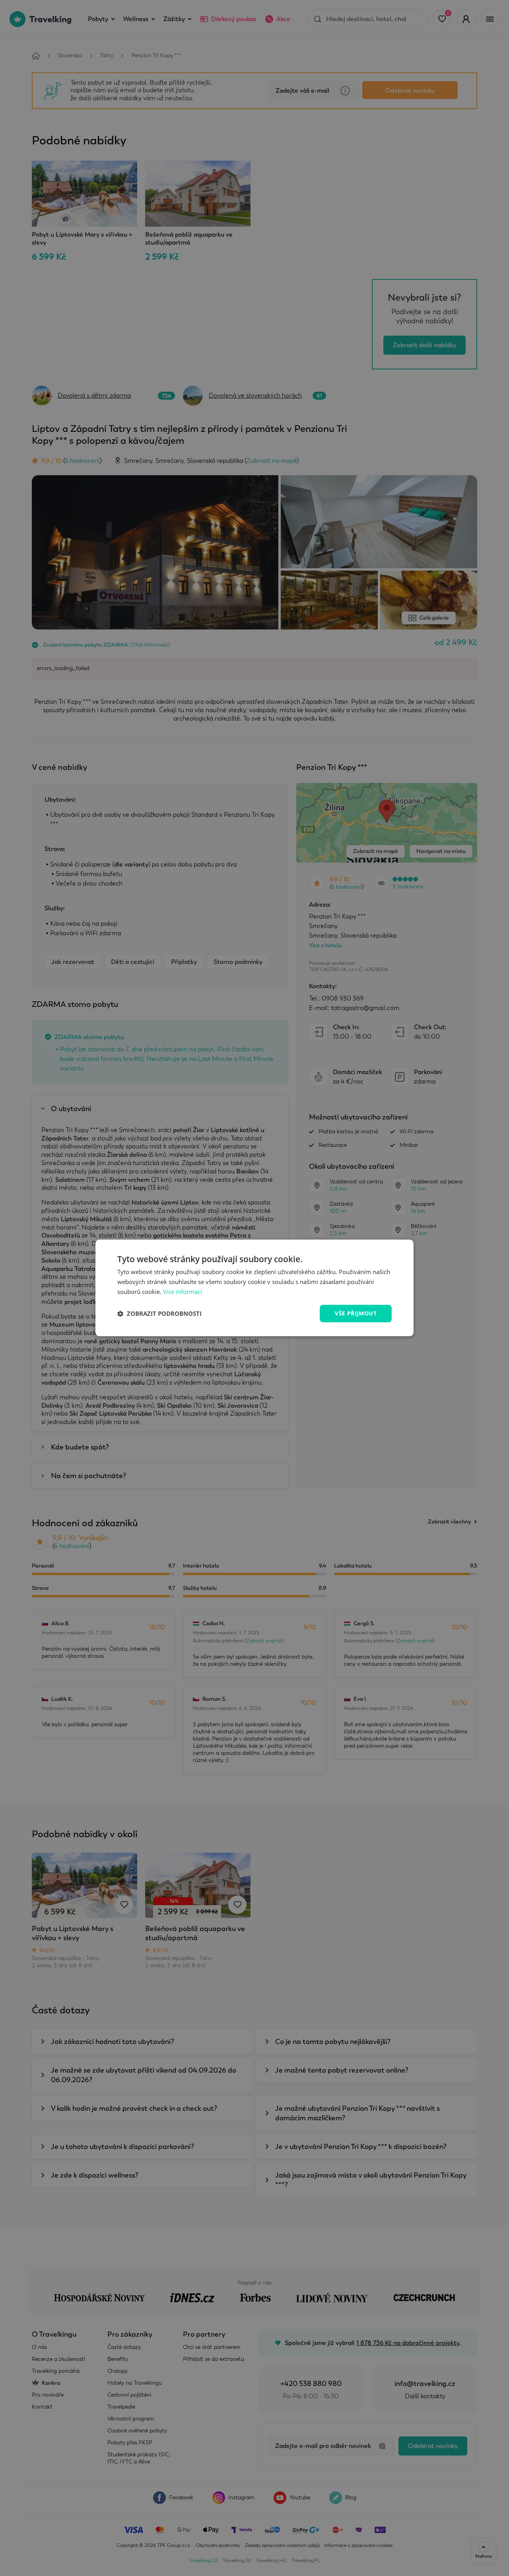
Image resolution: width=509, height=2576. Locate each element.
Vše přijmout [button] (356, 1313)
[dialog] (254, 1288)
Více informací (183, 1292)
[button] (159, 1313)
